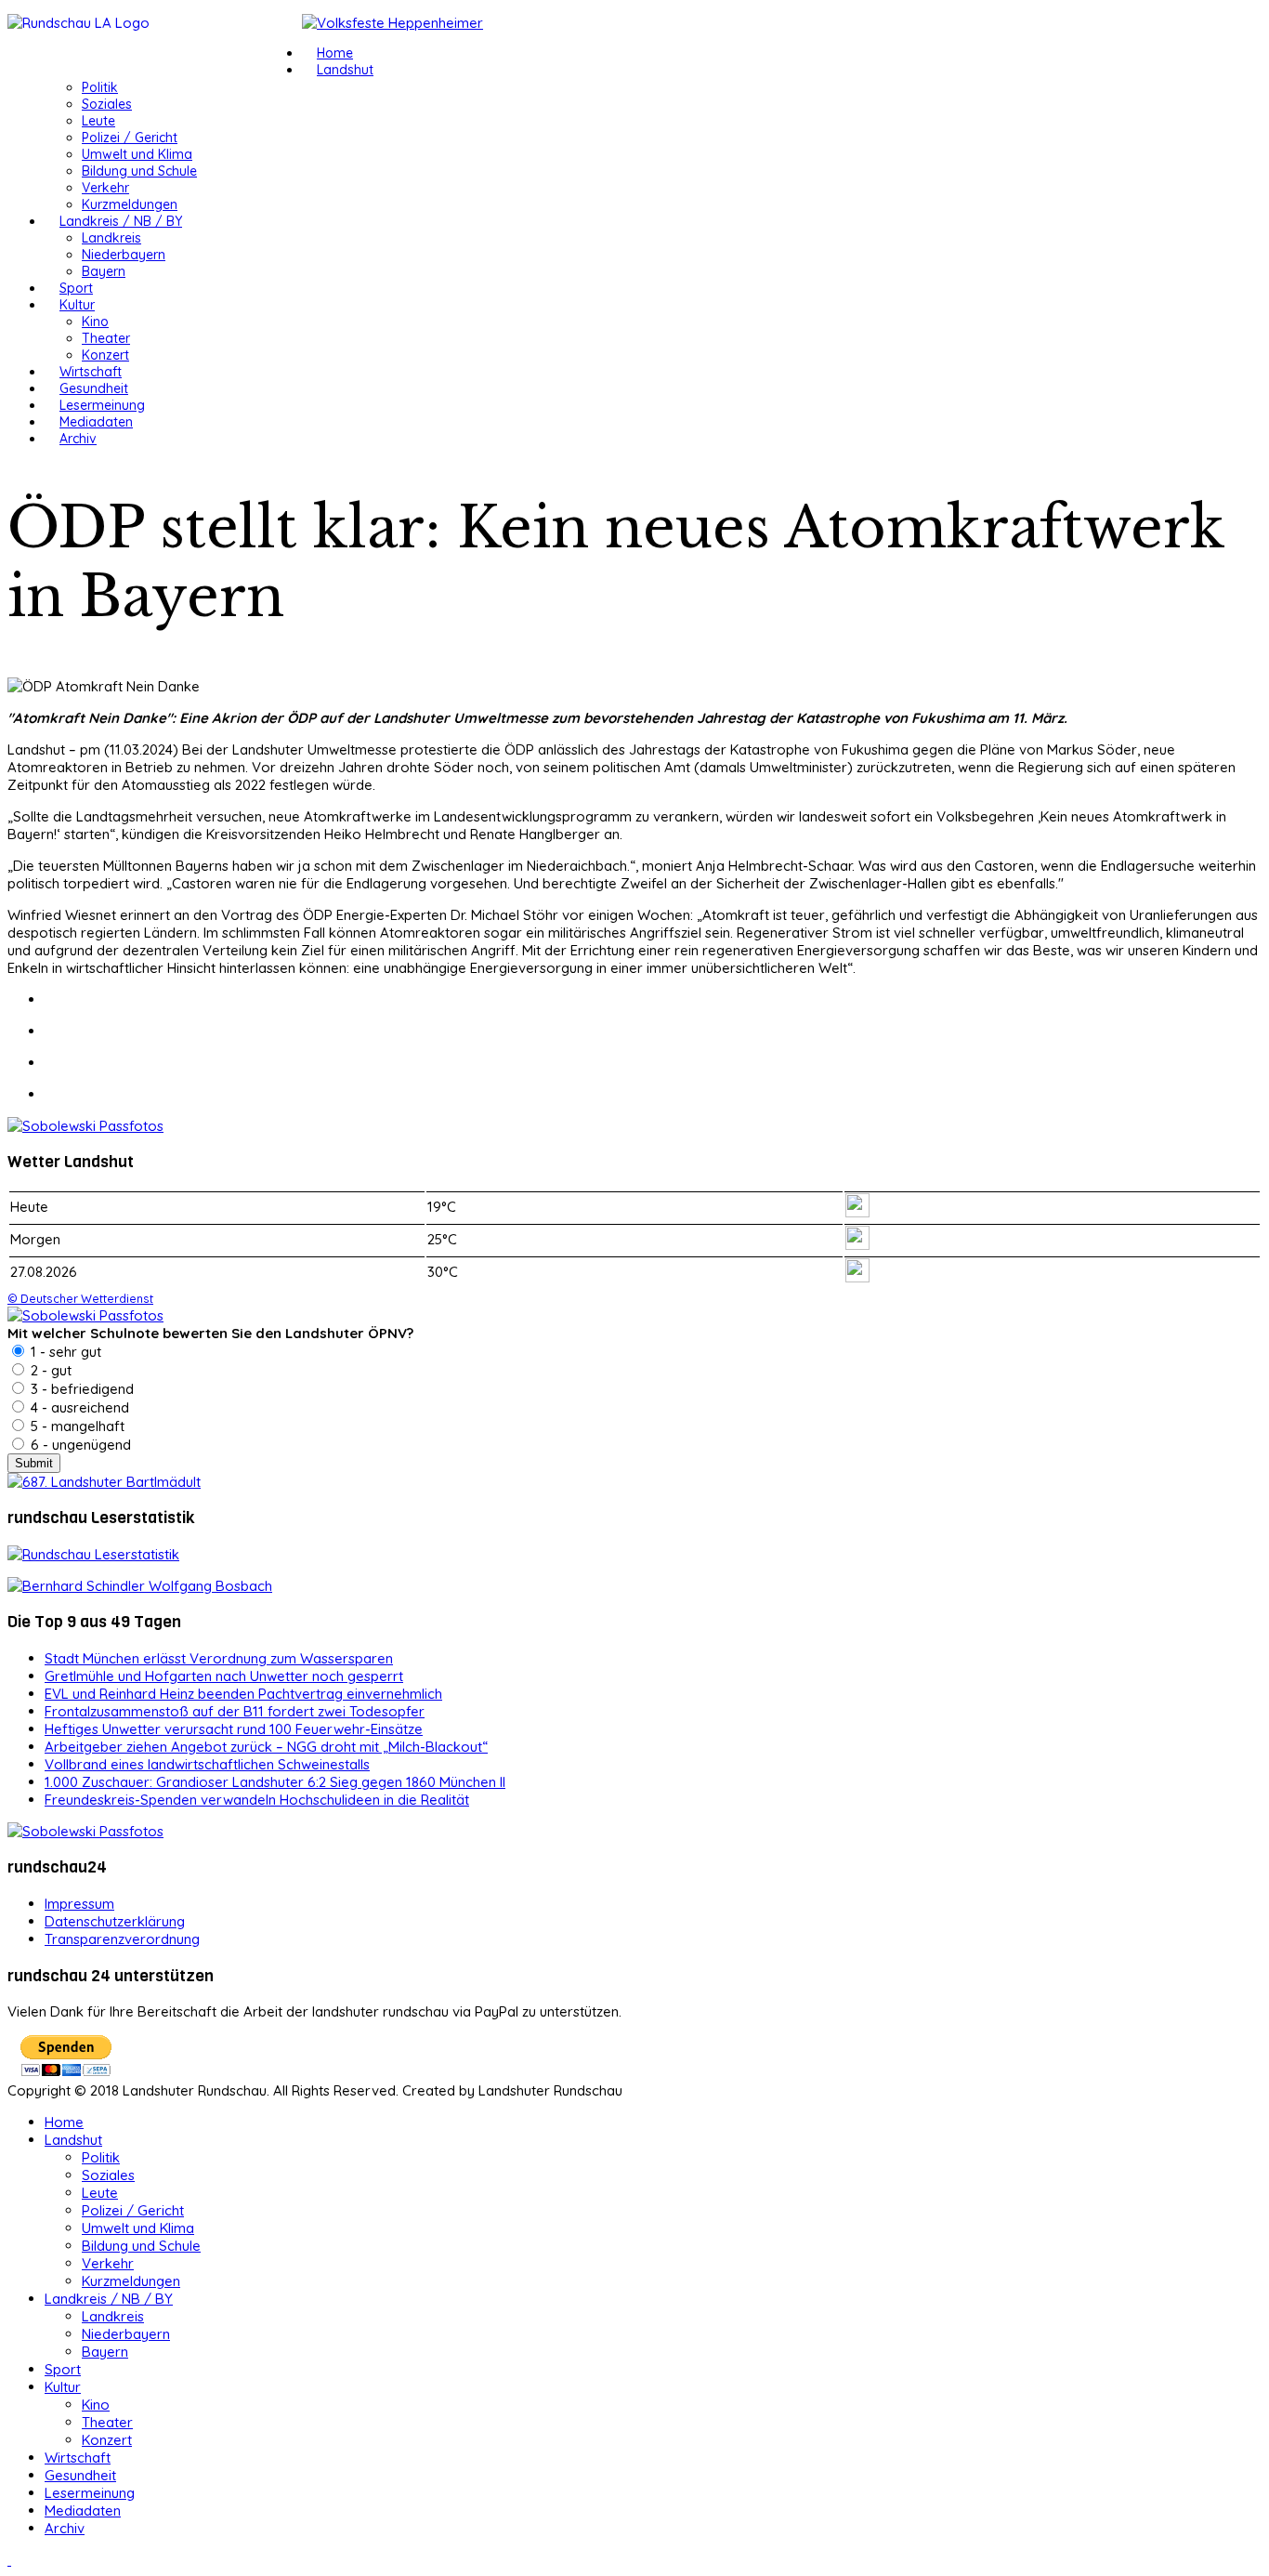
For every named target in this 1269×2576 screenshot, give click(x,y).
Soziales (107, 104)
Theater (106, 338)
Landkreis (111, 238)
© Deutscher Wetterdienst (80, 1298)
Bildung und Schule (139, 171)
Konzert (105, 355)
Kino (95, 322)
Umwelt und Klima (137, 154)
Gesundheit (94, 388)
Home (335, 53)
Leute (98, 121)
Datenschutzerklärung (115, 1921)
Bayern (104, 271)
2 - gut (49, 1370)
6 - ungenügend (79, 1445)
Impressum (79, 1904)
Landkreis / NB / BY (121, 221)
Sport (76, 288)
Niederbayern (124, 255)
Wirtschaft (91, 372)
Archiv (78, 439)
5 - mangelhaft (76, 1426)
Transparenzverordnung (122, 1939)
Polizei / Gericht (130, 138)
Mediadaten (96, 422)
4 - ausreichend (78, 1407)
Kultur (77, 305)
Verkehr (105, 188)
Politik (100, 87)
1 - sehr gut (64, 1352)
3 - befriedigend (80, 1389)
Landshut (345, 70)
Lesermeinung (102, 405)
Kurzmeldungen (130, 204)
